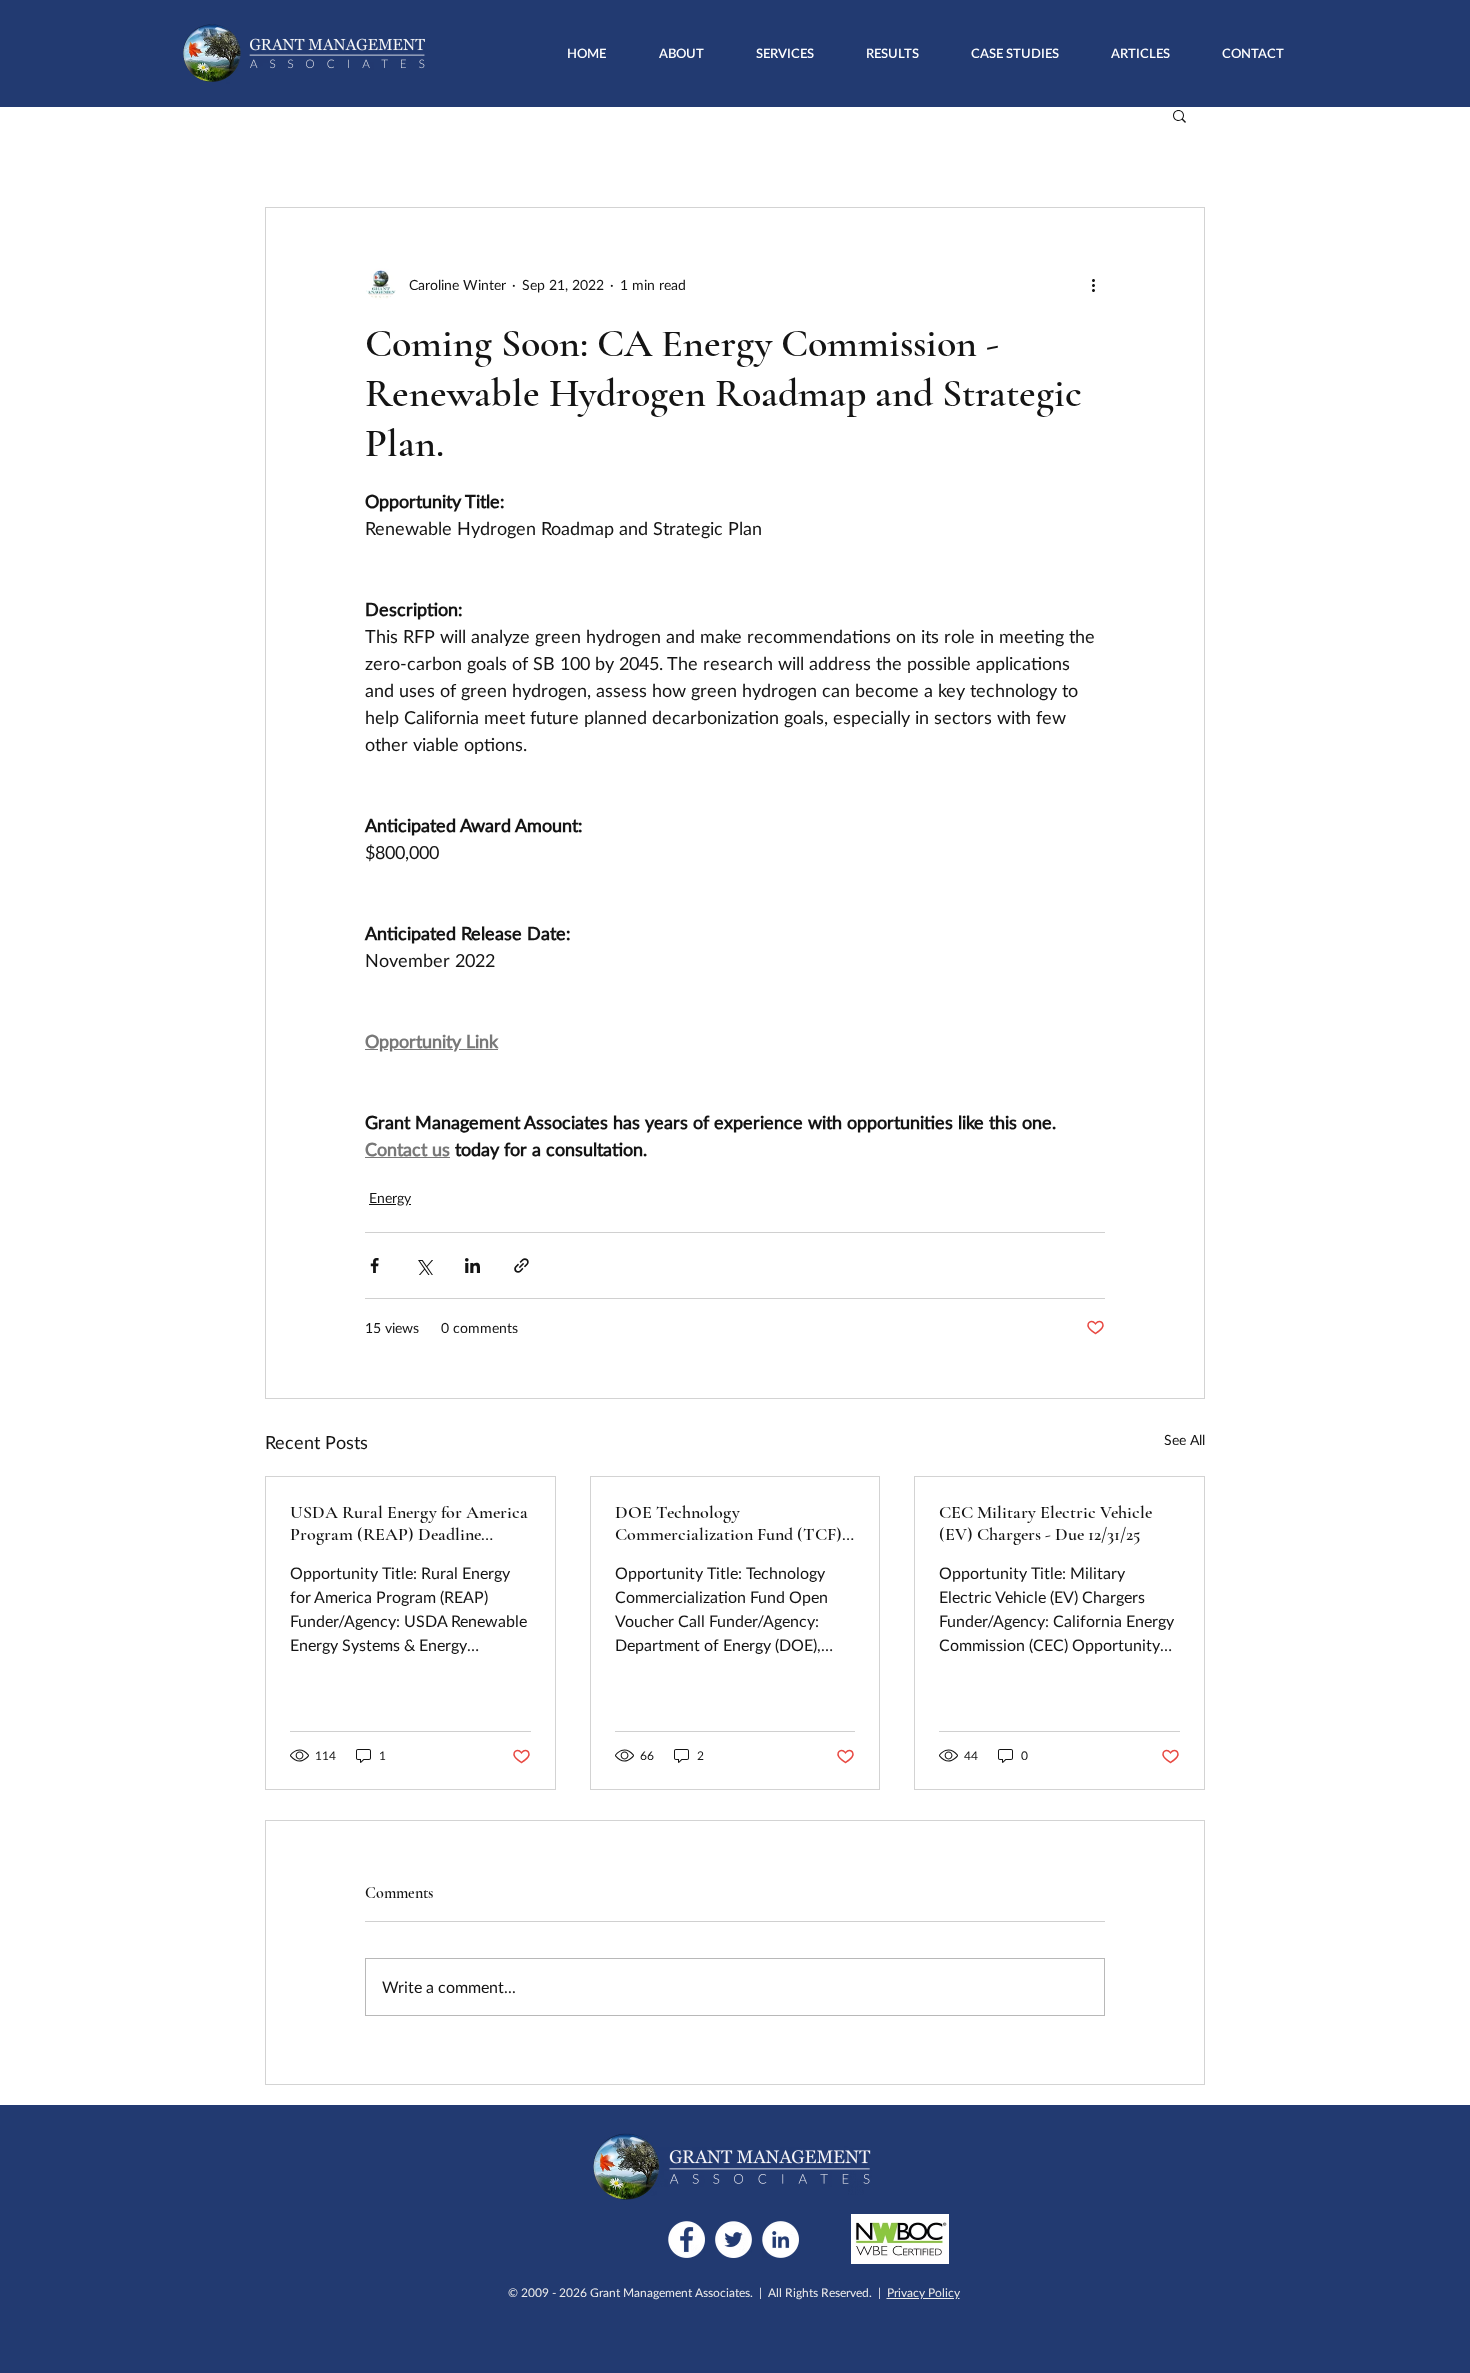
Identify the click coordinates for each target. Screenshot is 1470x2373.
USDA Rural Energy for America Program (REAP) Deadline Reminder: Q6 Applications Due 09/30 (409, 1523)
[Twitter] (733, 2239)
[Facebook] (686, 2239)
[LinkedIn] (780, 2239)
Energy (390, 1197)
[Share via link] (521, 1265)
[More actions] (1093, 284)
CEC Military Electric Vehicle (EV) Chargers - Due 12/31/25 (1045, 1523)
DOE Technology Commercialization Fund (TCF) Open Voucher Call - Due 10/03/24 (728, 1523)
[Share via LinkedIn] (472, 1265)
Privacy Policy (923, 2292)
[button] (785, 53)
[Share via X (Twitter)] (423, 1265)
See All (1184, 1439)
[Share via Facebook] (374, 1265)
